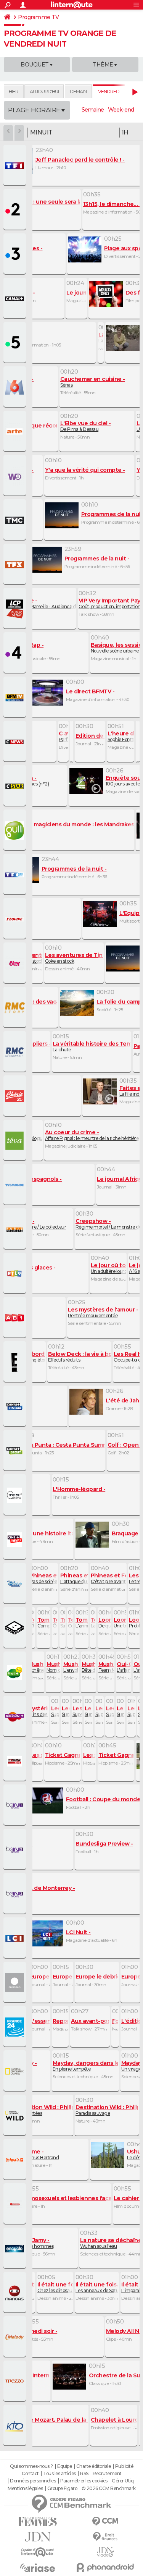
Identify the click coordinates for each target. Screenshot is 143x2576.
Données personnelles (33, 2481)
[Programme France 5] (16, 343)
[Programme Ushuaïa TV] (16, 2160)
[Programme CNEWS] (16, 742)
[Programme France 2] (16, 210)
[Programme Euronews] (16, 1983)
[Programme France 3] (16, 254)
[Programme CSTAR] (16, 786)
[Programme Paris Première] (16, 1229)
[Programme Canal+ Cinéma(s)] (16, 1407)
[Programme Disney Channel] (16, 1584)
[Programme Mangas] (16, 2293)
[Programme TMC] (16, 520)
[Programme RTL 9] (16, 1274)
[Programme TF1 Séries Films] (16, 875)
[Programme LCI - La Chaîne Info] (16, 1938)
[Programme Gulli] (16, 831)
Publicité (124, 2466)
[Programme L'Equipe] (16, 919)
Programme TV (38, 17)
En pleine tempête (92, 2066)
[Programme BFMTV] (16, 698)
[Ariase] (38, 2568)
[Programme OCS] (16, 1540)
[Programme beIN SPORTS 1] (16, 1805)
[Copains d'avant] (38, 2552)
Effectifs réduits (83, 1357)
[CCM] (106, 2522)
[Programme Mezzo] (16, 2382)
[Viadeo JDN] (106, 2552)
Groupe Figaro (62, 2489)
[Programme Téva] (16, 1141)
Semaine (93, 110)
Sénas (91, 382)
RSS (84, 2474)
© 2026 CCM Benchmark (109, 2489)
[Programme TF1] (16, 166)
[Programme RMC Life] (16, 1096)
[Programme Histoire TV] (16, 2204)
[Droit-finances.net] (106, 2537)
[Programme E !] (16, 1362)
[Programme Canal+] (16, 299)
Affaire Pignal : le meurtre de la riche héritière (92, 1135)
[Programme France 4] (16, 653)
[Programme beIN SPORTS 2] (16, 1850)
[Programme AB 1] (16, 1318)
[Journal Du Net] (38, 2537)
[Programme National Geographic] (16, 2071)
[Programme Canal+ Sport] (16, 1451)
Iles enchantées (50, 2110)
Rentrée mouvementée (101, 1312)
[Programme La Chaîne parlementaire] (16, 609)
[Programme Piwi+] (16, 1673)
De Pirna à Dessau (84, 426)
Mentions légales (25, 2489)
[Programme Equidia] (16, 1761)
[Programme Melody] (16, 2337)
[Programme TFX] (16, 565)
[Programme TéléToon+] (16, 1717)
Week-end (121, 110)
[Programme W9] (16, 476)
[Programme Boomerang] (16, 1628)
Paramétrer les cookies (84, 2481)
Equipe (64, 2466)
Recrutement (107, 2474)
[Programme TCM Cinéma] (16, 1495)
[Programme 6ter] (16, 963)
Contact (30, 2474)
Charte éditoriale (94, 2466)
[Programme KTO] (16, 2426)
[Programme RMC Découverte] (16, 1052)
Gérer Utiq (123, 2481)
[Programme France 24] (16, 2027)
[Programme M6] (16, 387)
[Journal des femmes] (38, 2522)
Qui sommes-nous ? (31, 2466)
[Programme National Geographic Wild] (16, 2116)
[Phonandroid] (106, 2567)
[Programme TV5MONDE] (16, 1185)
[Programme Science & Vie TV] (16, 2249)
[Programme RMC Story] (16, 1008)
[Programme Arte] (16, 432)
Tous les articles (59, 2474)
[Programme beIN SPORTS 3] (16, 1894)
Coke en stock (78, 958)
